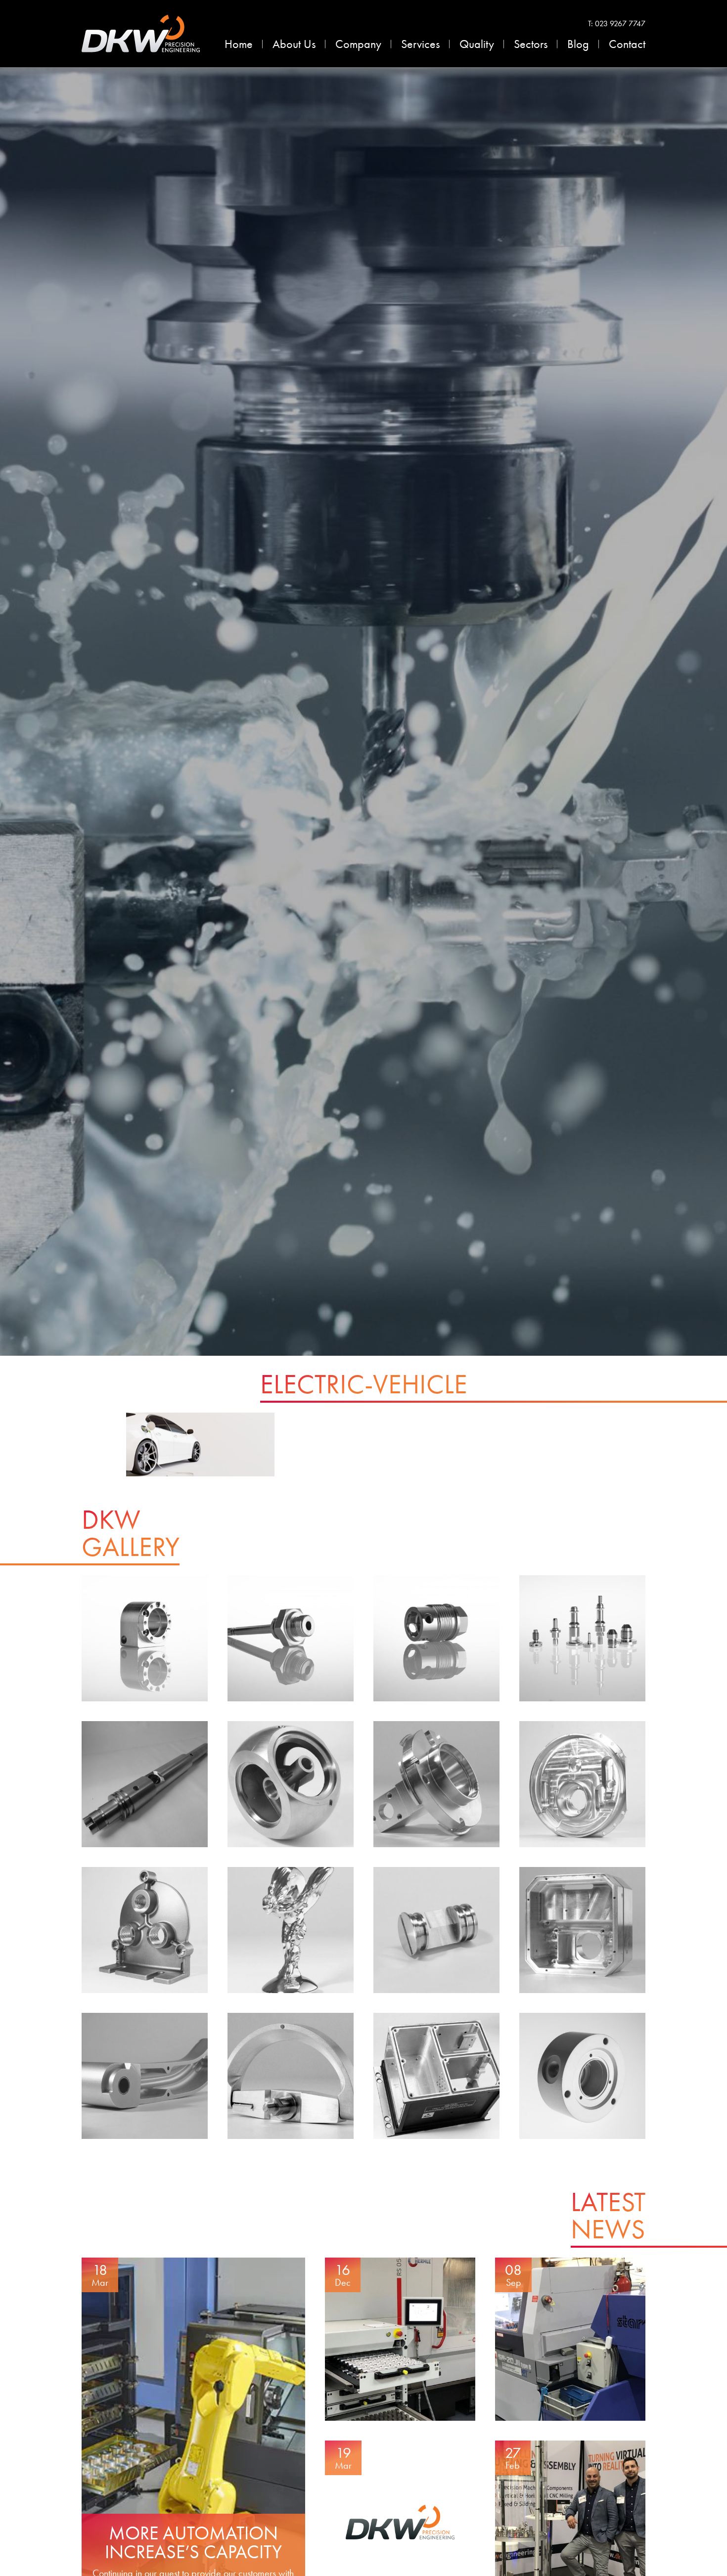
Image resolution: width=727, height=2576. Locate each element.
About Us (294, 44)
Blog (578, 44)
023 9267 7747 (620, 23)
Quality (477, 44)
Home (239, 44)
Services (420, 44)
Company (358, 44)
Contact (627, 44)
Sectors (531, 44)
